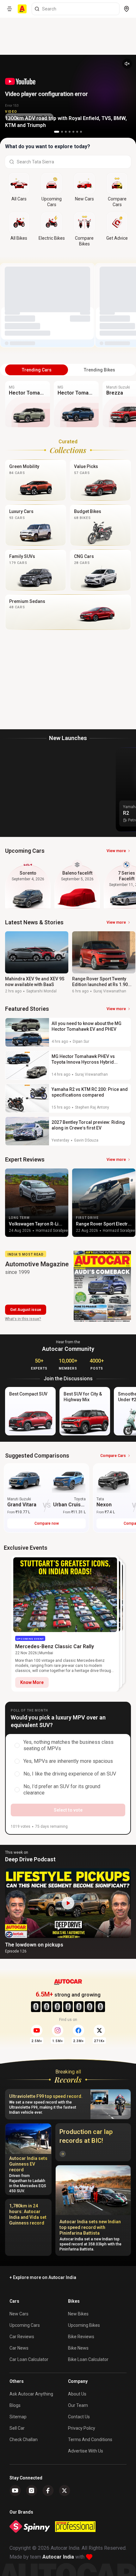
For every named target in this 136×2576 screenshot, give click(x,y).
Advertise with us (86, 2451)
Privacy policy (82, 2428)
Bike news (78, 2348)
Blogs (15, 2405)
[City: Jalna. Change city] (127, 9)
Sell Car (17, 2428)
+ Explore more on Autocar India (43, 2277)
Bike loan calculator (88, 2359)
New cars (19, 2314)
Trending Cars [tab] (37, 370)
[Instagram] (32, 2491)
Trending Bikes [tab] (99, 370)
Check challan (24, 2440)
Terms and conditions (90, 2440)
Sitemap (18, 2417)
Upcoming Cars (25, 2325)
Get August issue (26, 1310)
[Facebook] (48, 2491)
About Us (77, 2394)
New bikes (78, 2314)
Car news (19, 2348)
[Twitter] (65, 2491)
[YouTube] (15, 2491)
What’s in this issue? (23, 1319)
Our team (78, 2405)
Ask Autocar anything (31, 2394)
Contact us (79, 2417)
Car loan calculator (29, 2359)
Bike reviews (81, 2337)
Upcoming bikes (84, 2325)
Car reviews (22, 2337)
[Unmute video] (127, 64)
